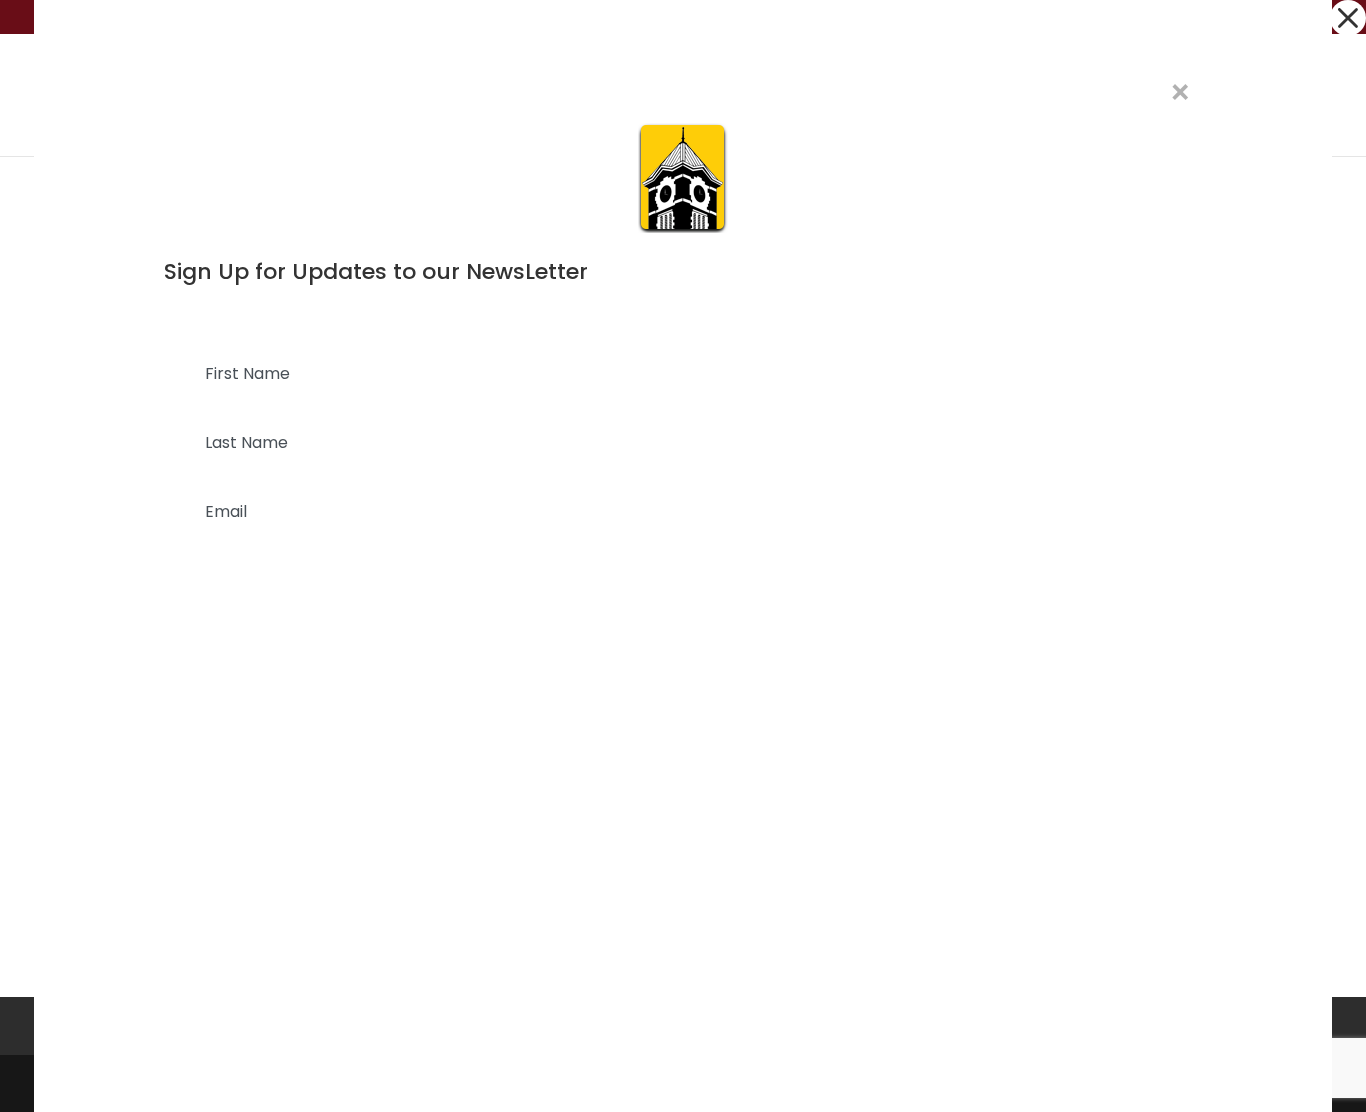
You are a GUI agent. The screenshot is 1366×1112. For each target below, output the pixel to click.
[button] (1348, 18)
